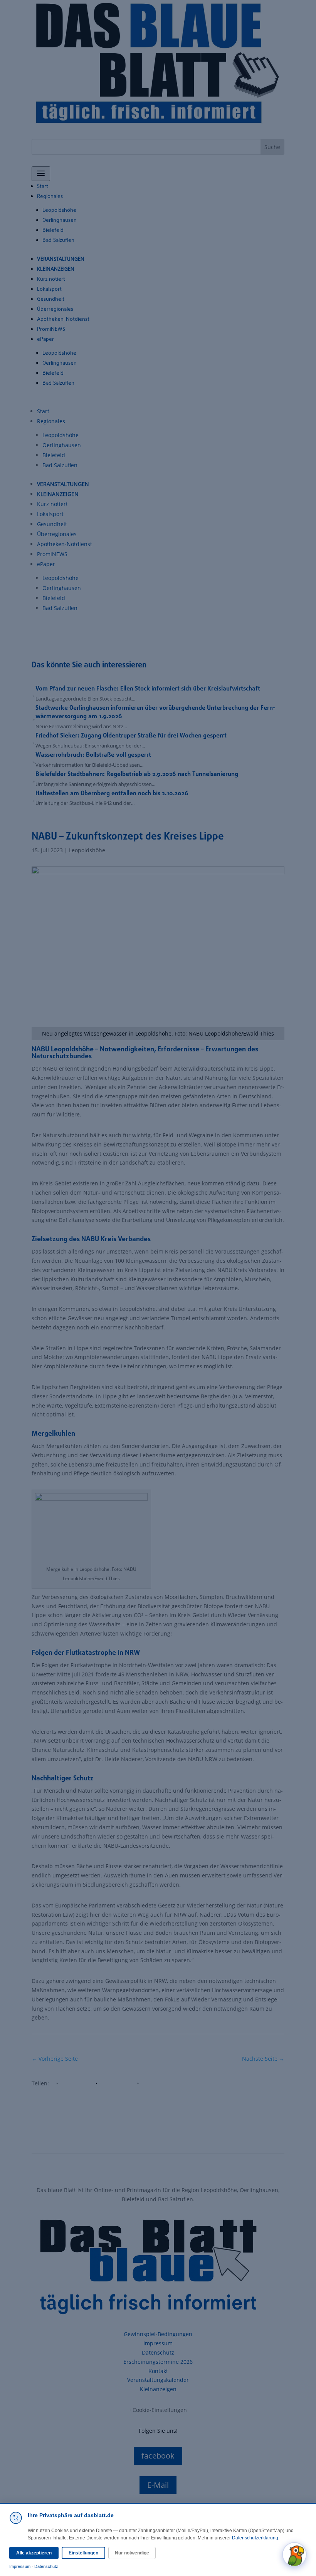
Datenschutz (46, 2566)
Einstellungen (83, 2553)
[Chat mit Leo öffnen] (294, 2554)
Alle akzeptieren (34, 2553)
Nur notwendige (132, 2553)
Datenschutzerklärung (255, 2538)
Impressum (20, 2566)
